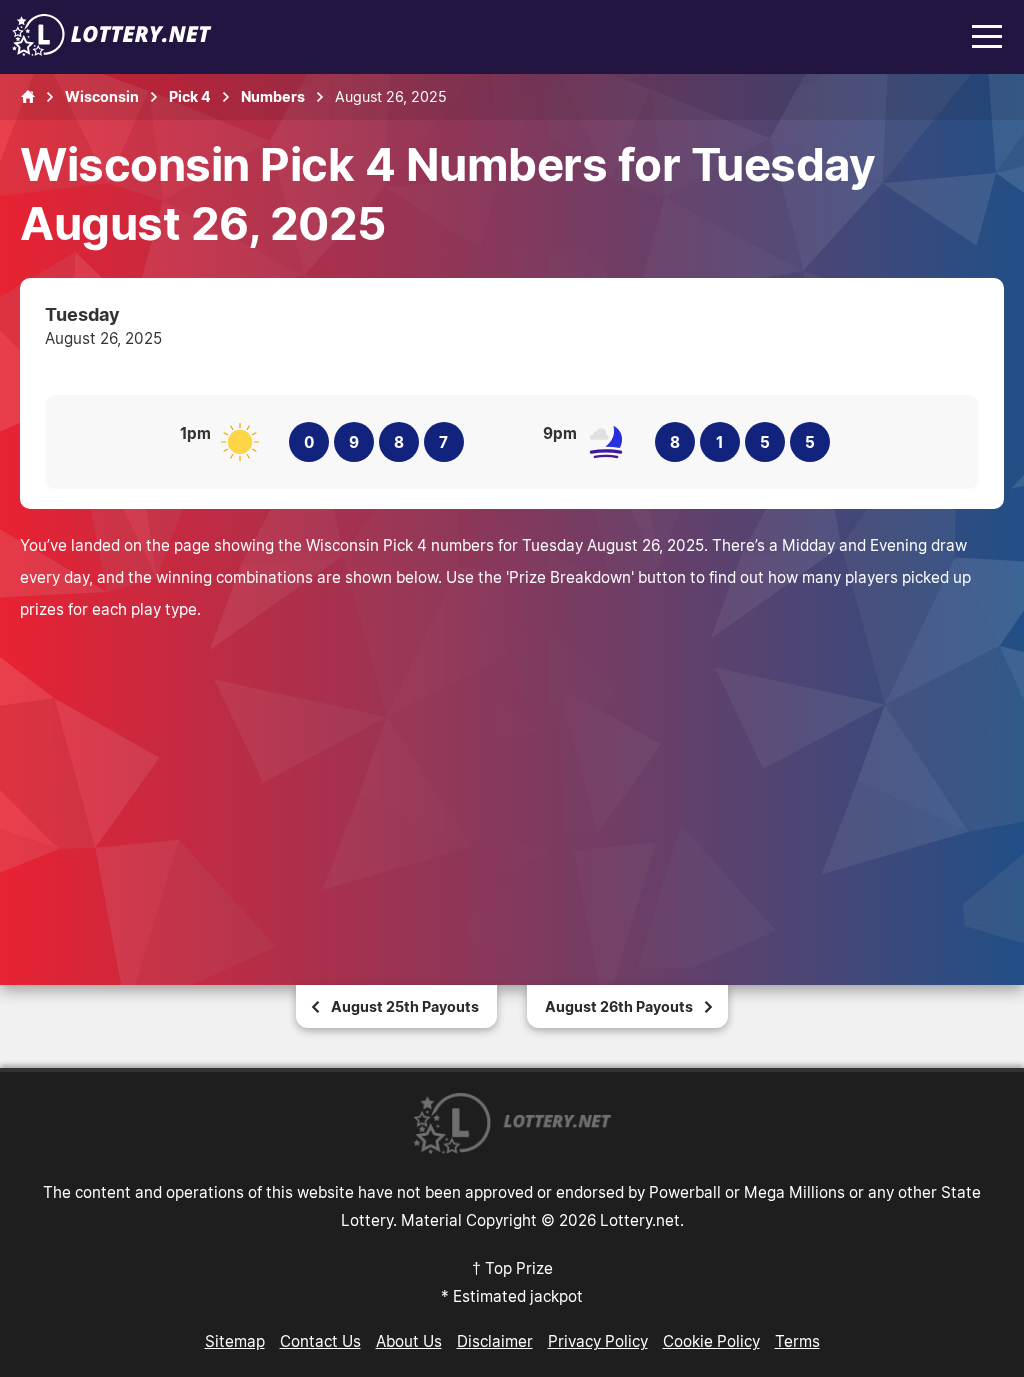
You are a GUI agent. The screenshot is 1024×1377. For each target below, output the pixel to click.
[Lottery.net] (112, 50)
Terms (797, 1341)
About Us (409, 1341)
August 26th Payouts (619, 1006)
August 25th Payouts (405, 1006)
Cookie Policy (711, 1341)
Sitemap (235, 1341)
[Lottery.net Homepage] (28, 97)
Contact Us (320, 1341)
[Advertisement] (512, 775)
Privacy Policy (598, 1341)
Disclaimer (495, 1341)
